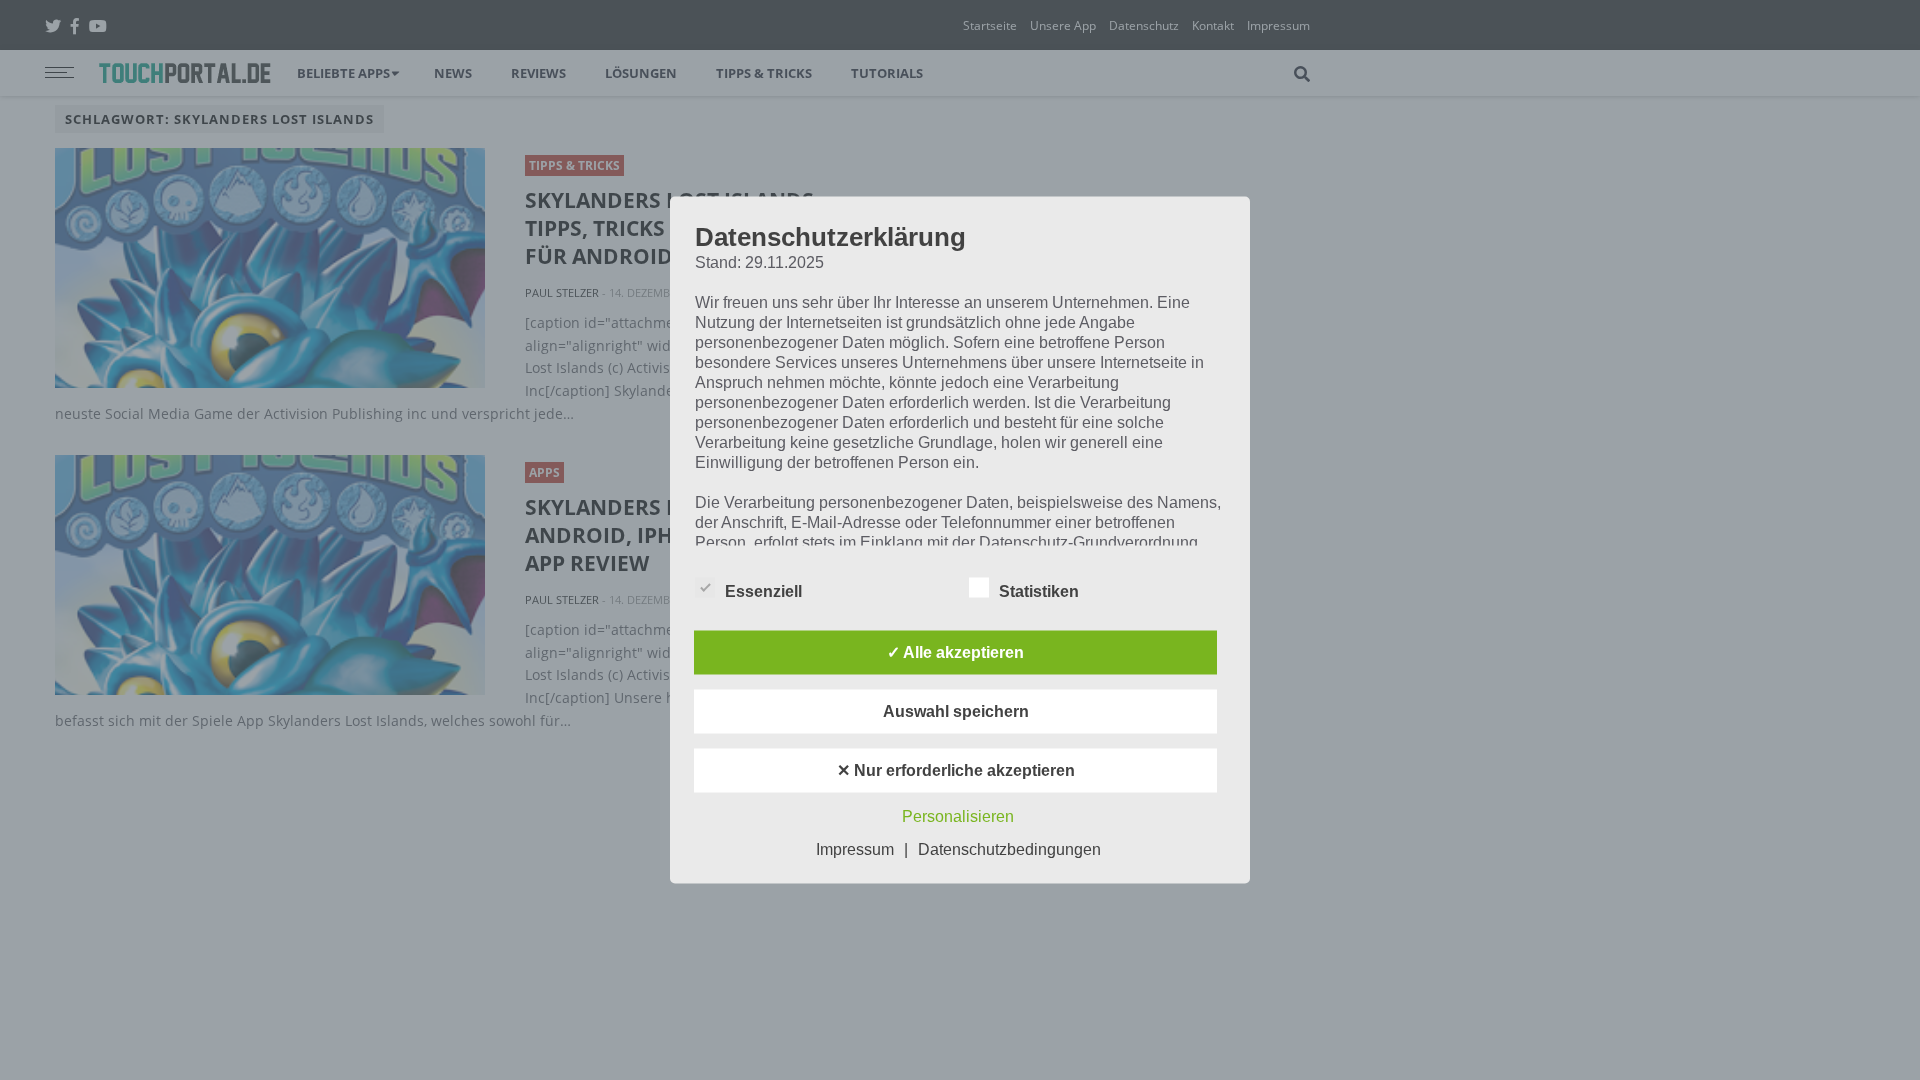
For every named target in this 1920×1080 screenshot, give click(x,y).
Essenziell (763, 591)
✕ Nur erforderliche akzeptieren (956, 770)
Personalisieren (958, 816)
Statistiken (1039, 591)
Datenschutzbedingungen (1009, 849)
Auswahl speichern (956, 711)
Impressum (855, 849)
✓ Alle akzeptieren (955, 652)
